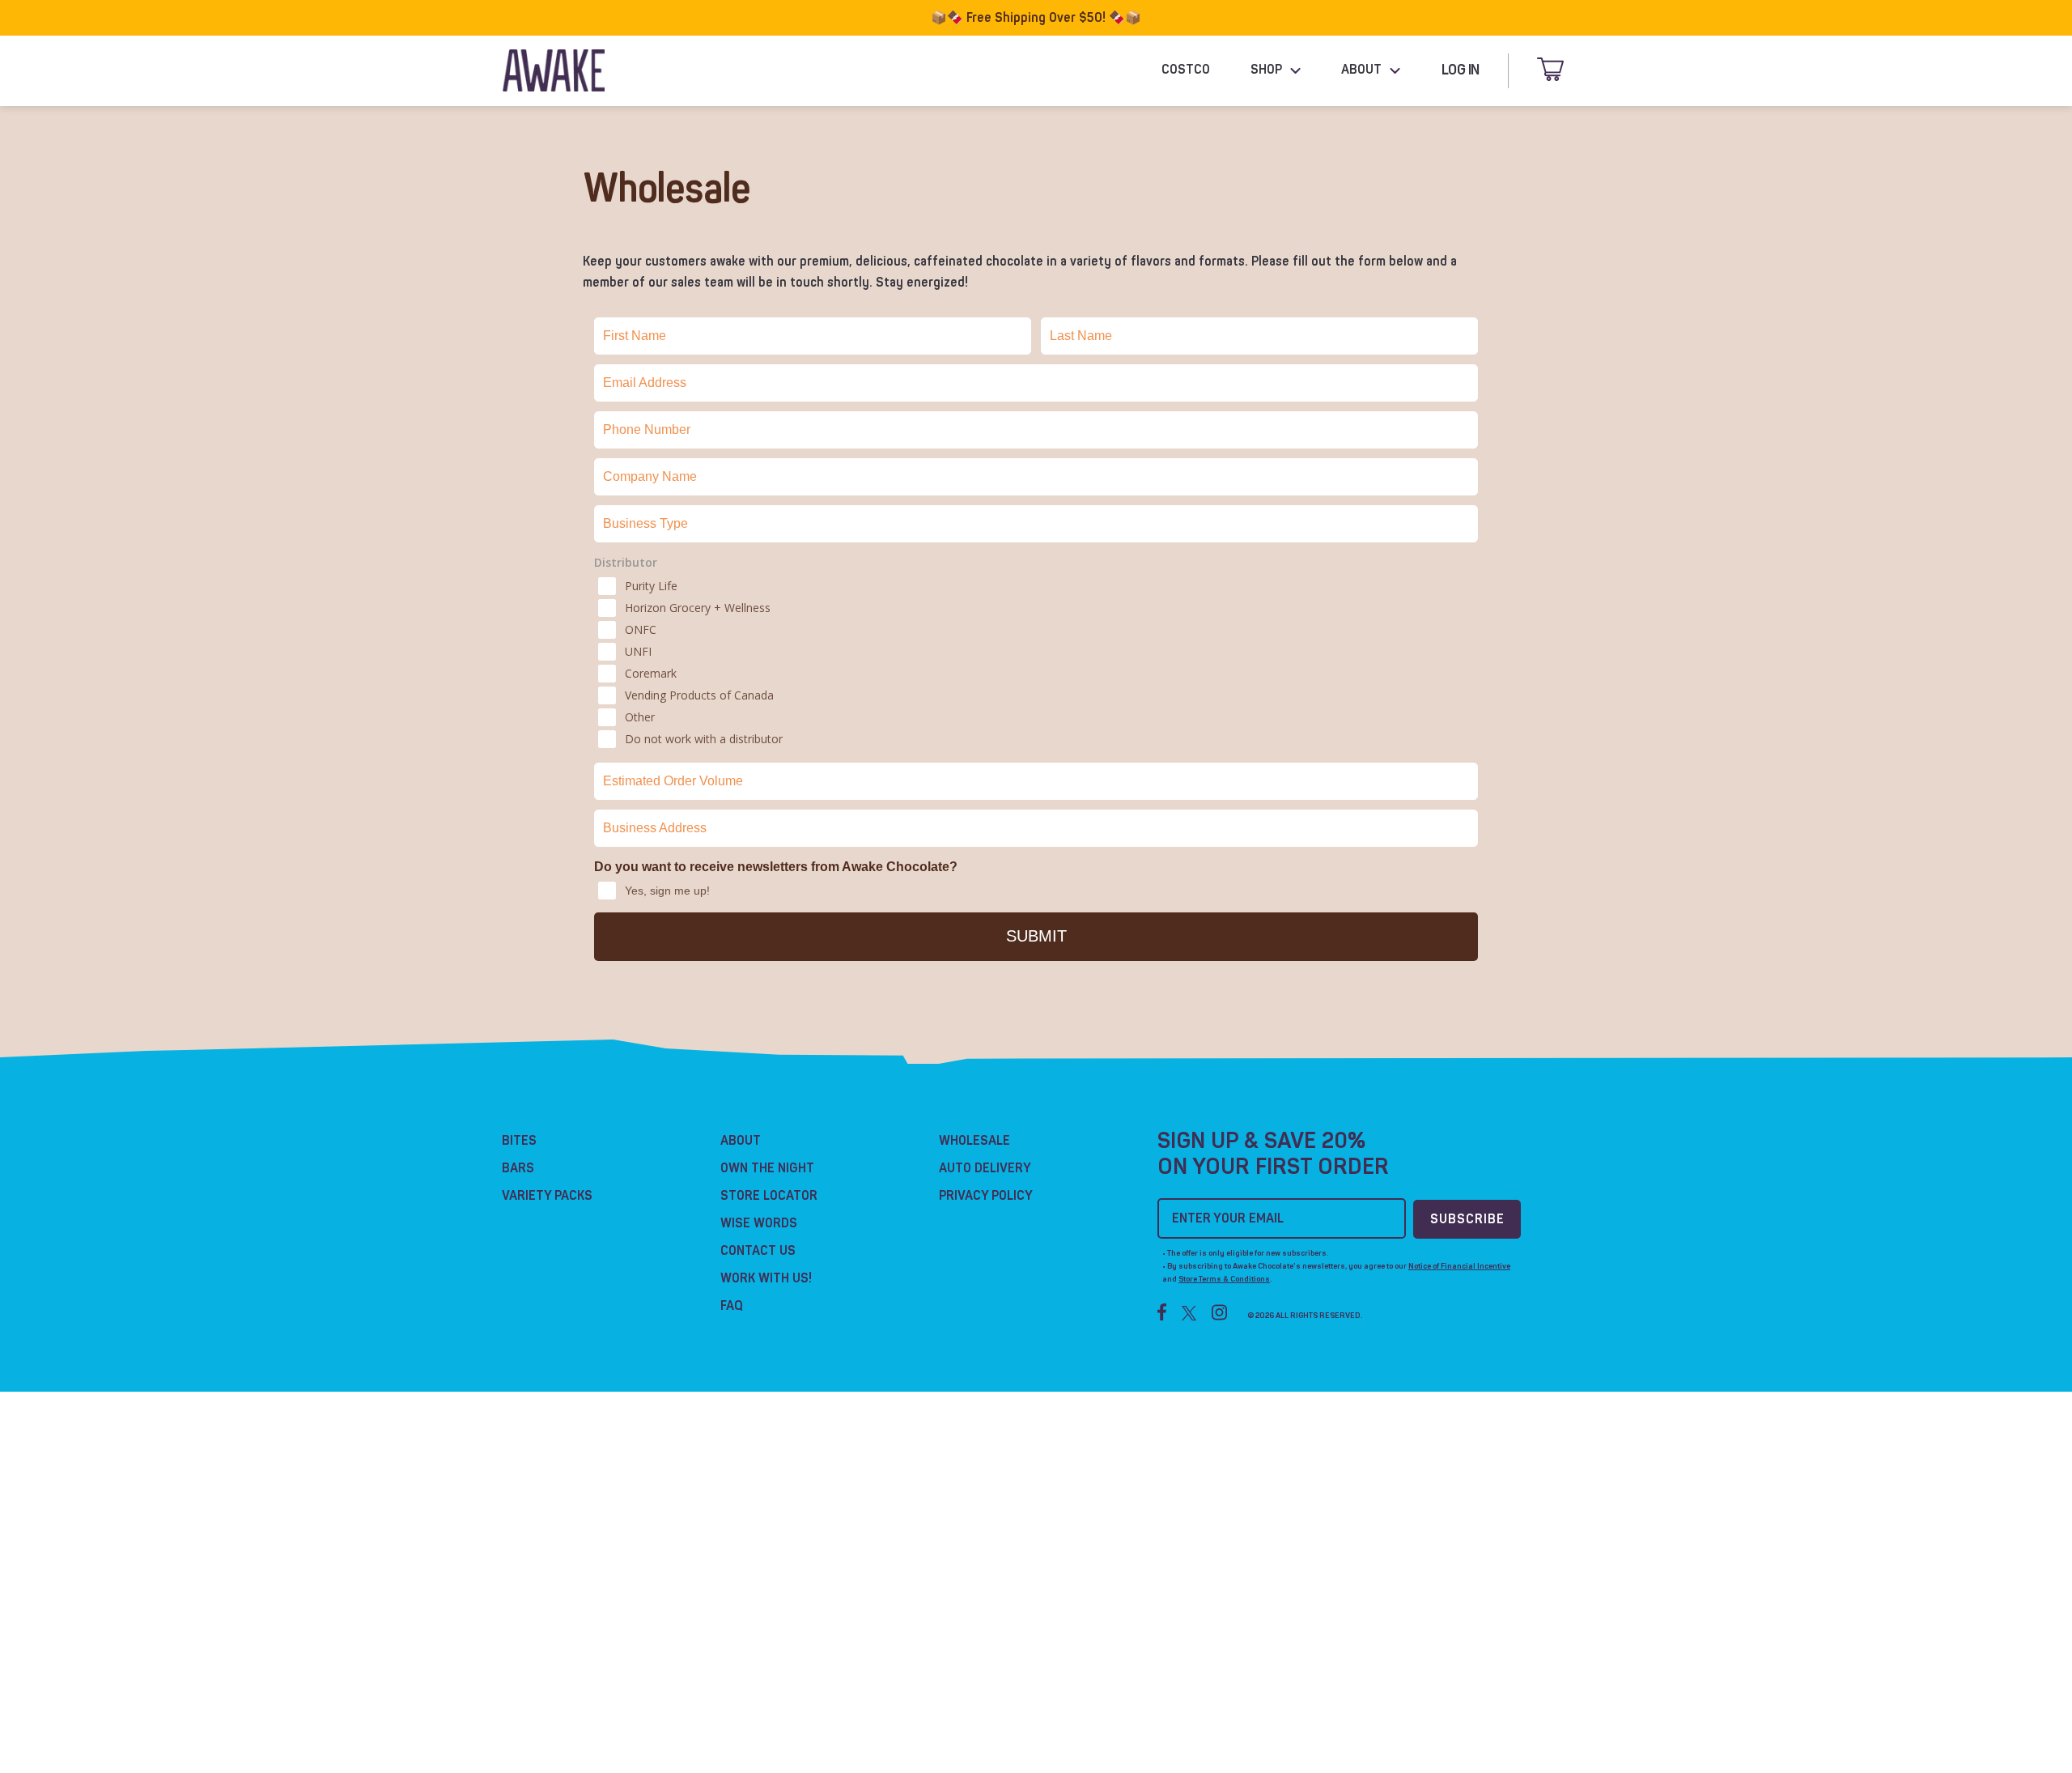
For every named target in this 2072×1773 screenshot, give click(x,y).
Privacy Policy (986, 1196)
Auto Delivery (985, 1168)
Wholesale (974, 1141)
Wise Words (759, 1223)
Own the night (767, 1168)
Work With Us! (766, 1278)
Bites (519, 1141)
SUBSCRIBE (1467, 1219)
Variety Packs (547, 1196)
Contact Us (758, 1251)
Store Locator (769, 1196)
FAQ (732, 1306)
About (741, 1141)
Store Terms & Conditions (1224, 1279)
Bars (518, 1168)
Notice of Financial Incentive (1459, 1266)
